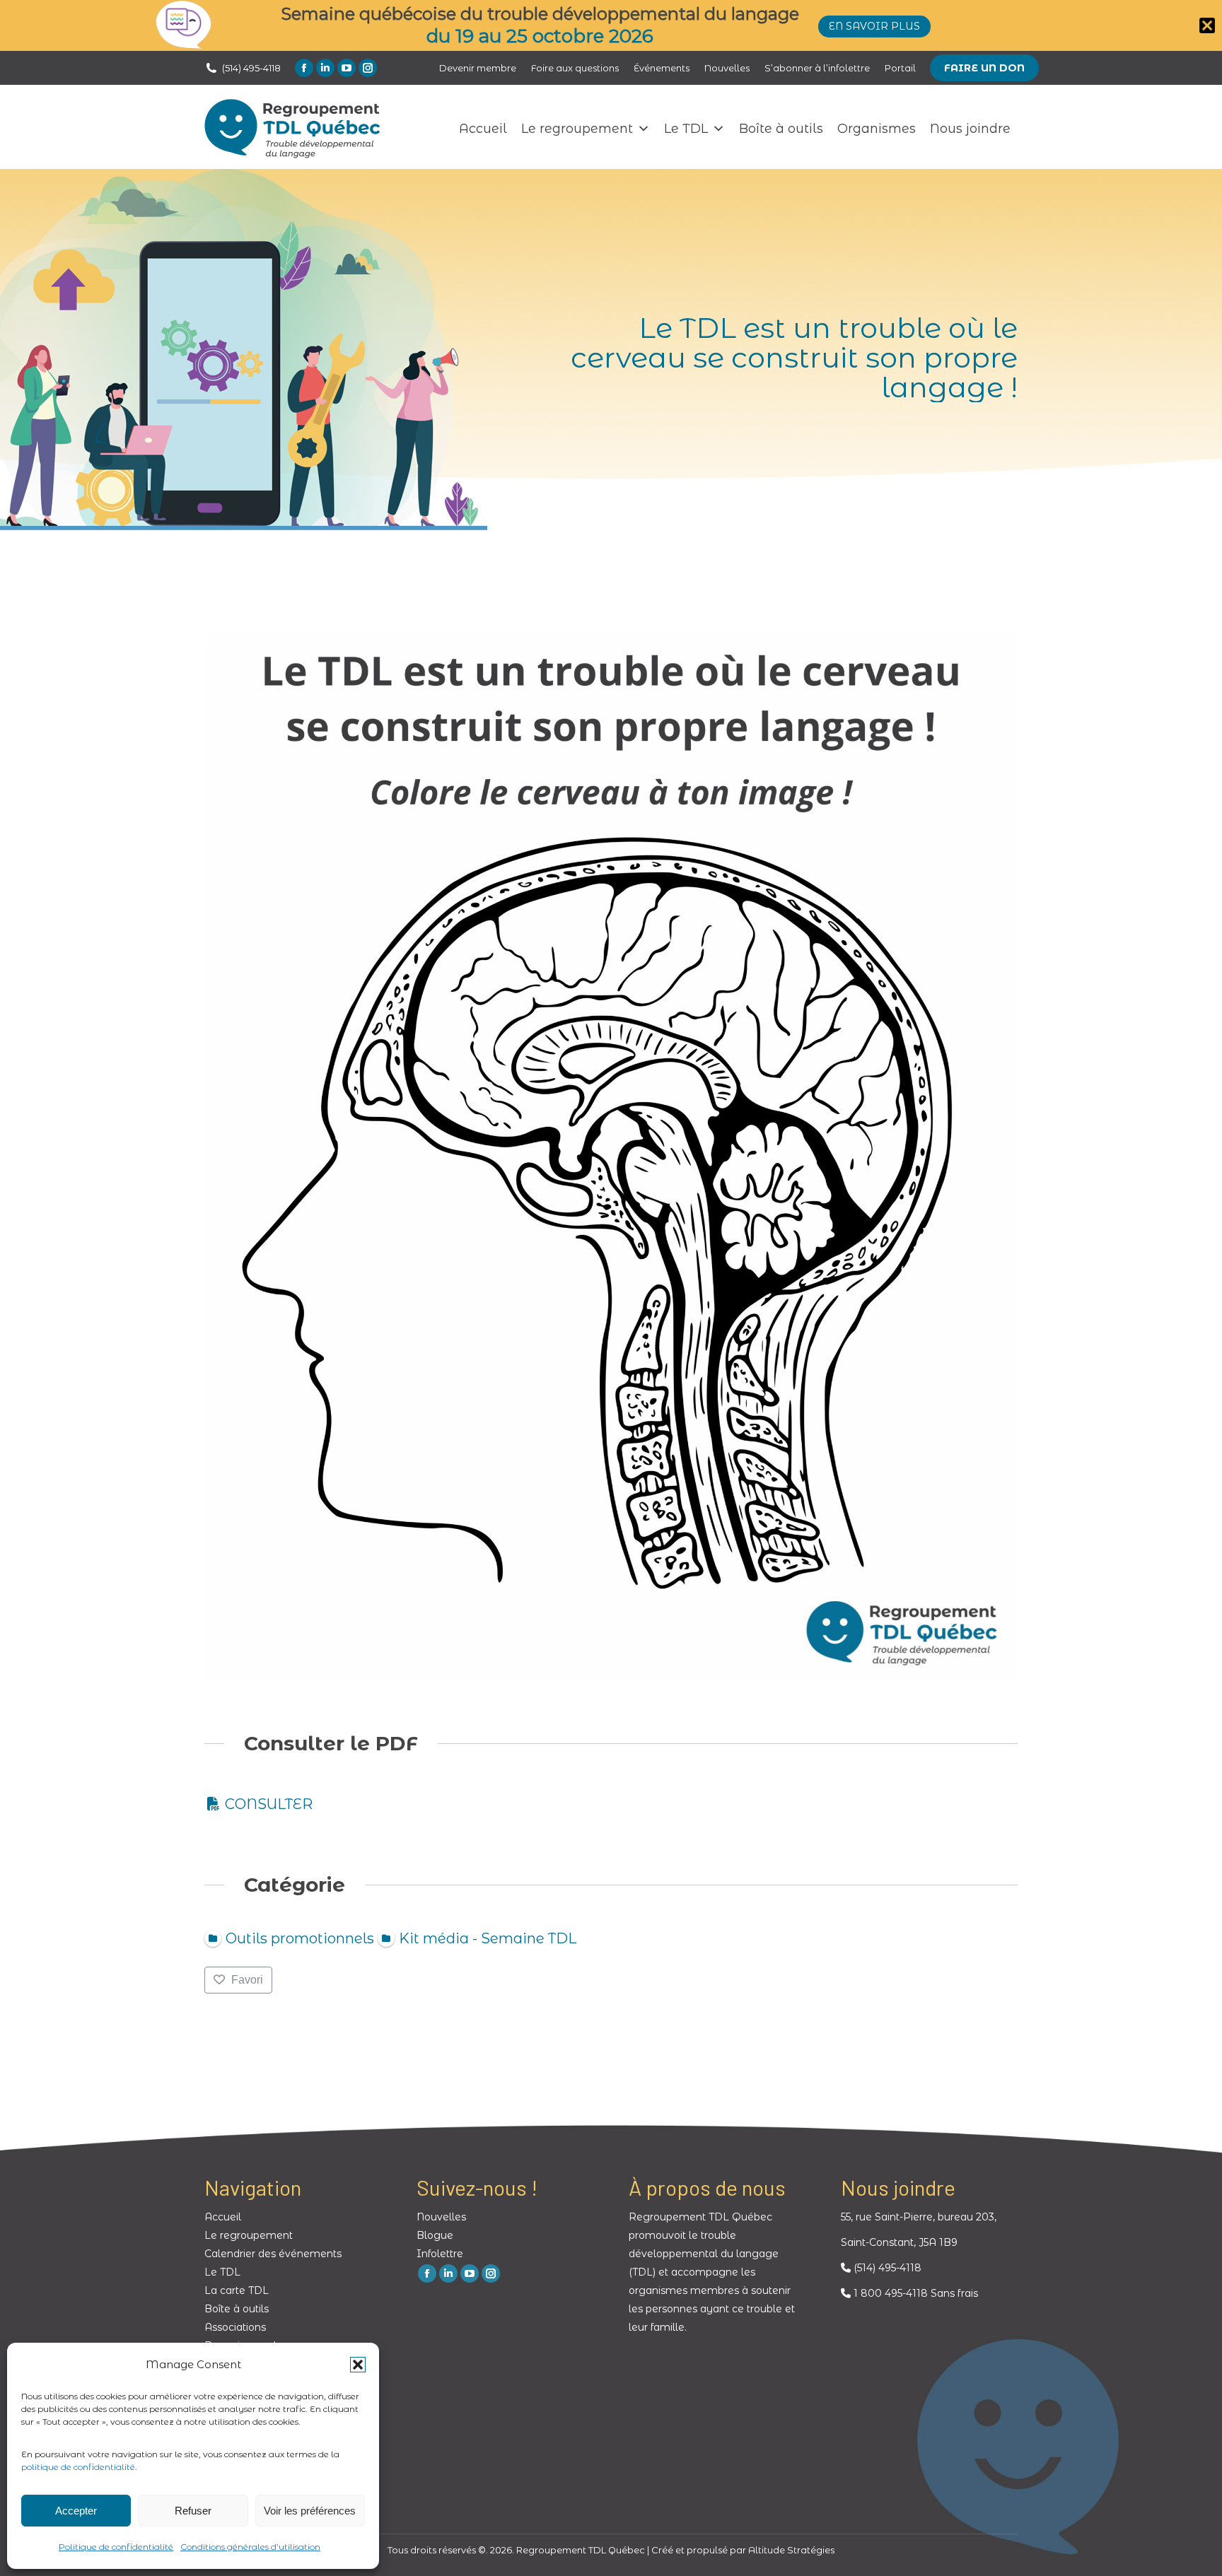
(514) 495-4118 (251, 68)
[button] (358, 2365)
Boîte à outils (781, 129)
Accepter (76, 2511)
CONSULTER (269, 1804)
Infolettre (440, 2254)
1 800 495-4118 (889, 2293)
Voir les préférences (310, 2511)
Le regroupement (577, 129)
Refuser (193, 2511)
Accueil (483, 129)
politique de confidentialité (78, 2467)
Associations (235, 2327)
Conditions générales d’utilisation (250, 2547)
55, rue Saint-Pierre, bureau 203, (919, 2217)
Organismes (877, 129)
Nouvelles (441, 2217)
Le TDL (686, 129)
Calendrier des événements (273, 2254)
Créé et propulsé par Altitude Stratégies (743, 2550)
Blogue (435, 2235)
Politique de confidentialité (116, 2547)
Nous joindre (970, 129)
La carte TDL (237, 2290)
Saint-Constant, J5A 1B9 (899, 2242)
